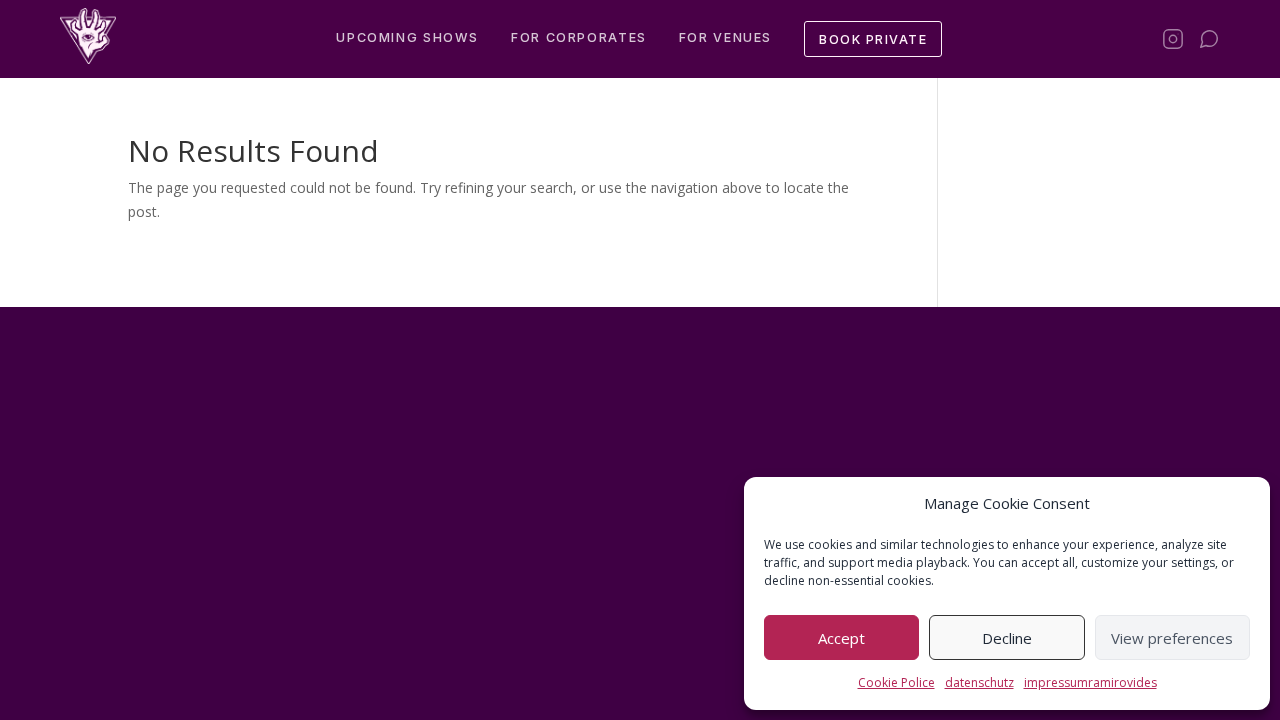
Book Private (873, 39)
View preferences (1172, 638)
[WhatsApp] (1209, 39)
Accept (841, 638)
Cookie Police (896, 682)
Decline (1007, 638)
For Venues (725, 37)
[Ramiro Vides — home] (88, 36)
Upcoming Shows (407, 37)
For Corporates (579, 37)
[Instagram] (1173, 39)
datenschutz (979, 682)
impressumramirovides (1090, 682)
